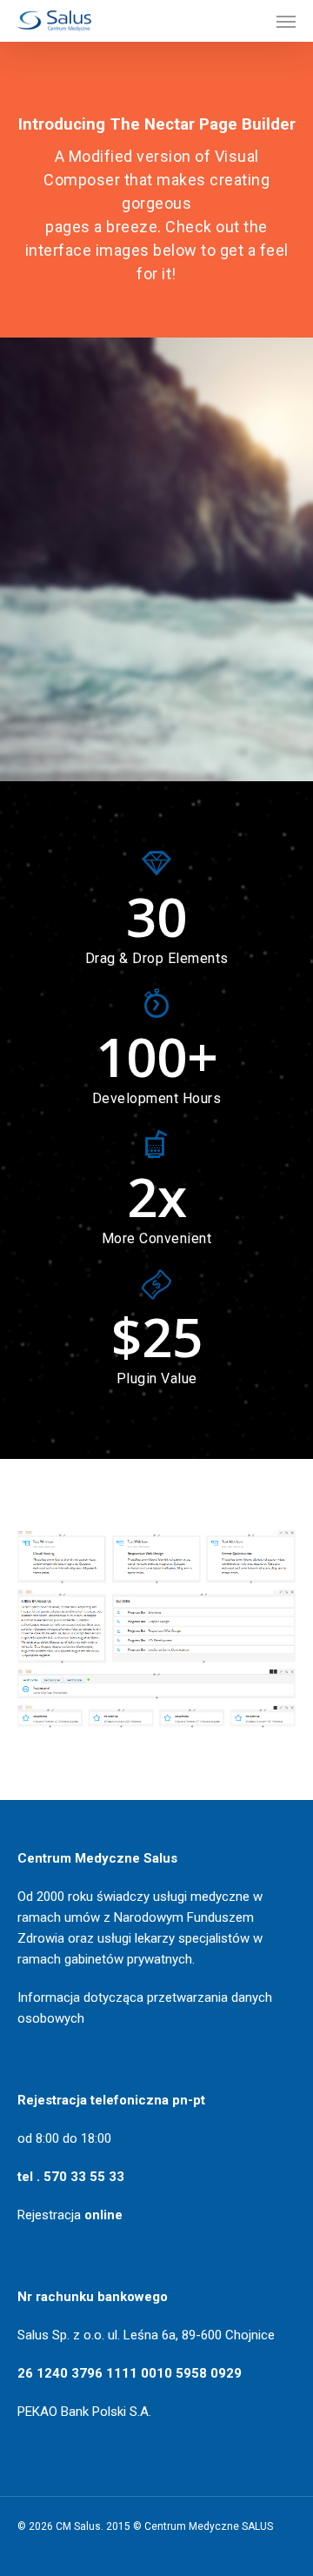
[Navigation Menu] (286, 21)
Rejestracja (70, 2215)
